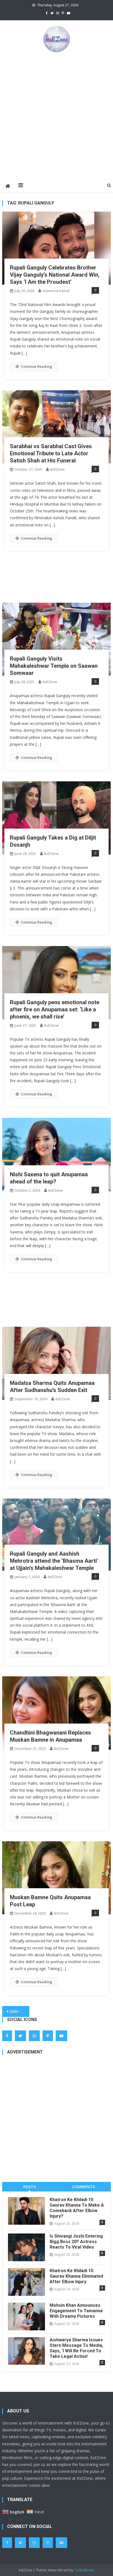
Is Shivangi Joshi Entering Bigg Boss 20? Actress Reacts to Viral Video (76, 2242)
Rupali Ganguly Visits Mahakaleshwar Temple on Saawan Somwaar (54, 666)
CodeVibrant (84, 2570)
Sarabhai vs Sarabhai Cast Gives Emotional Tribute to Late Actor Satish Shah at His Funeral (51, 453)
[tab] (29, 2187)
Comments (84, 2187)
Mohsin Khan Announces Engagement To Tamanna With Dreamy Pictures (76, 2311)
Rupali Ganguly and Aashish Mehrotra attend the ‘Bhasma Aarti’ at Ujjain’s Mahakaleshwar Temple (54, 1561)
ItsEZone (57, 469)
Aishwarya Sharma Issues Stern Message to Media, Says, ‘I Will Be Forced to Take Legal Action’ (76, 2348)
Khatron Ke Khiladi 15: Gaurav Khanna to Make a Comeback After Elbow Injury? (77, 2208)
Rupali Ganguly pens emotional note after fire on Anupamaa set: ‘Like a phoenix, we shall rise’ (55, 1009)
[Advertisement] (56, 116)
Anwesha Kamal (56, 291)
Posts (29, 2187)
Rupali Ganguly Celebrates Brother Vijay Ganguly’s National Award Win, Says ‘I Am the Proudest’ (55, 275)
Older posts (19, 2011)
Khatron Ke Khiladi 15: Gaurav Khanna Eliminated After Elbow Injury (76, 2276)
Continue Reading (36, 366)
